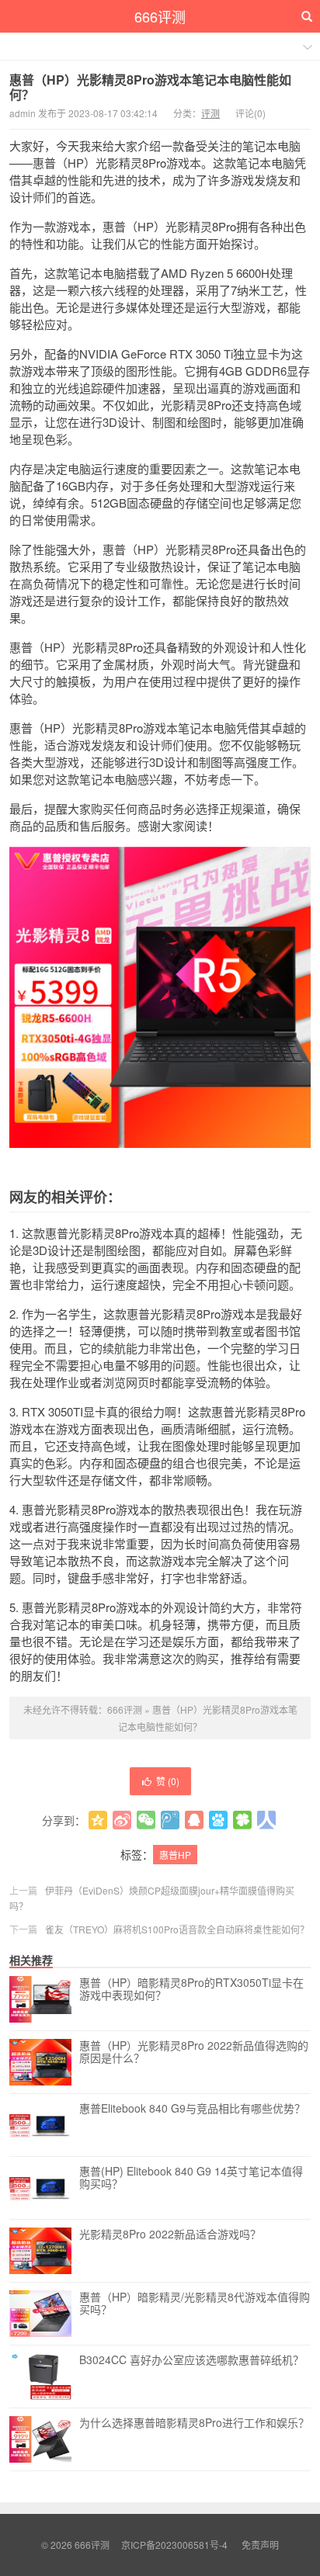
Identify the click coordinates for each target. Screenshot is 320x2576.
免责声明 (260, 2545)
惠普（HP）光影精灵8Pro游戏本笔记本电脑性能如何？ (150, 87)
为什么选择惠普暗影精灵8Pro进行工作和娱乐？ (194, 2423)
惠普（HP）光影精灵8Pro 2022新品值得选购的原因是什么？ (194, 2052)
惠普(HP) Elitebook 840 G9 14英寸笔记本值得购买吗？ (191, 2178)
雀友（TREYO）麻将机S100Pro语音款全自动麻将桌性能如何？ (177, 1929)
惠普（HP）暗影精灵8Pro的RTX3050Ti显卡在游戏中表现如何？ (191, 1989)
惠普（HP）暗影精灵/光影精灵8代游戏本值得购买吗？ (195, 2304)
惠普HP (175, 1855)
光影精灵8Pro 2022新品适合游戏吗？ (170, 2234)
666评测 (160, 16)
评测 (210, 113)
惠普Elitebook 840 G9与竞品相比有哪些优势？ (192, 2109)
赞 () (168, 1781)
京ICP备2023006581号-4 (174, 2545)
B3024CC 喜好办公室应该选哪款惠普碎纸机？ (191, 2360)
